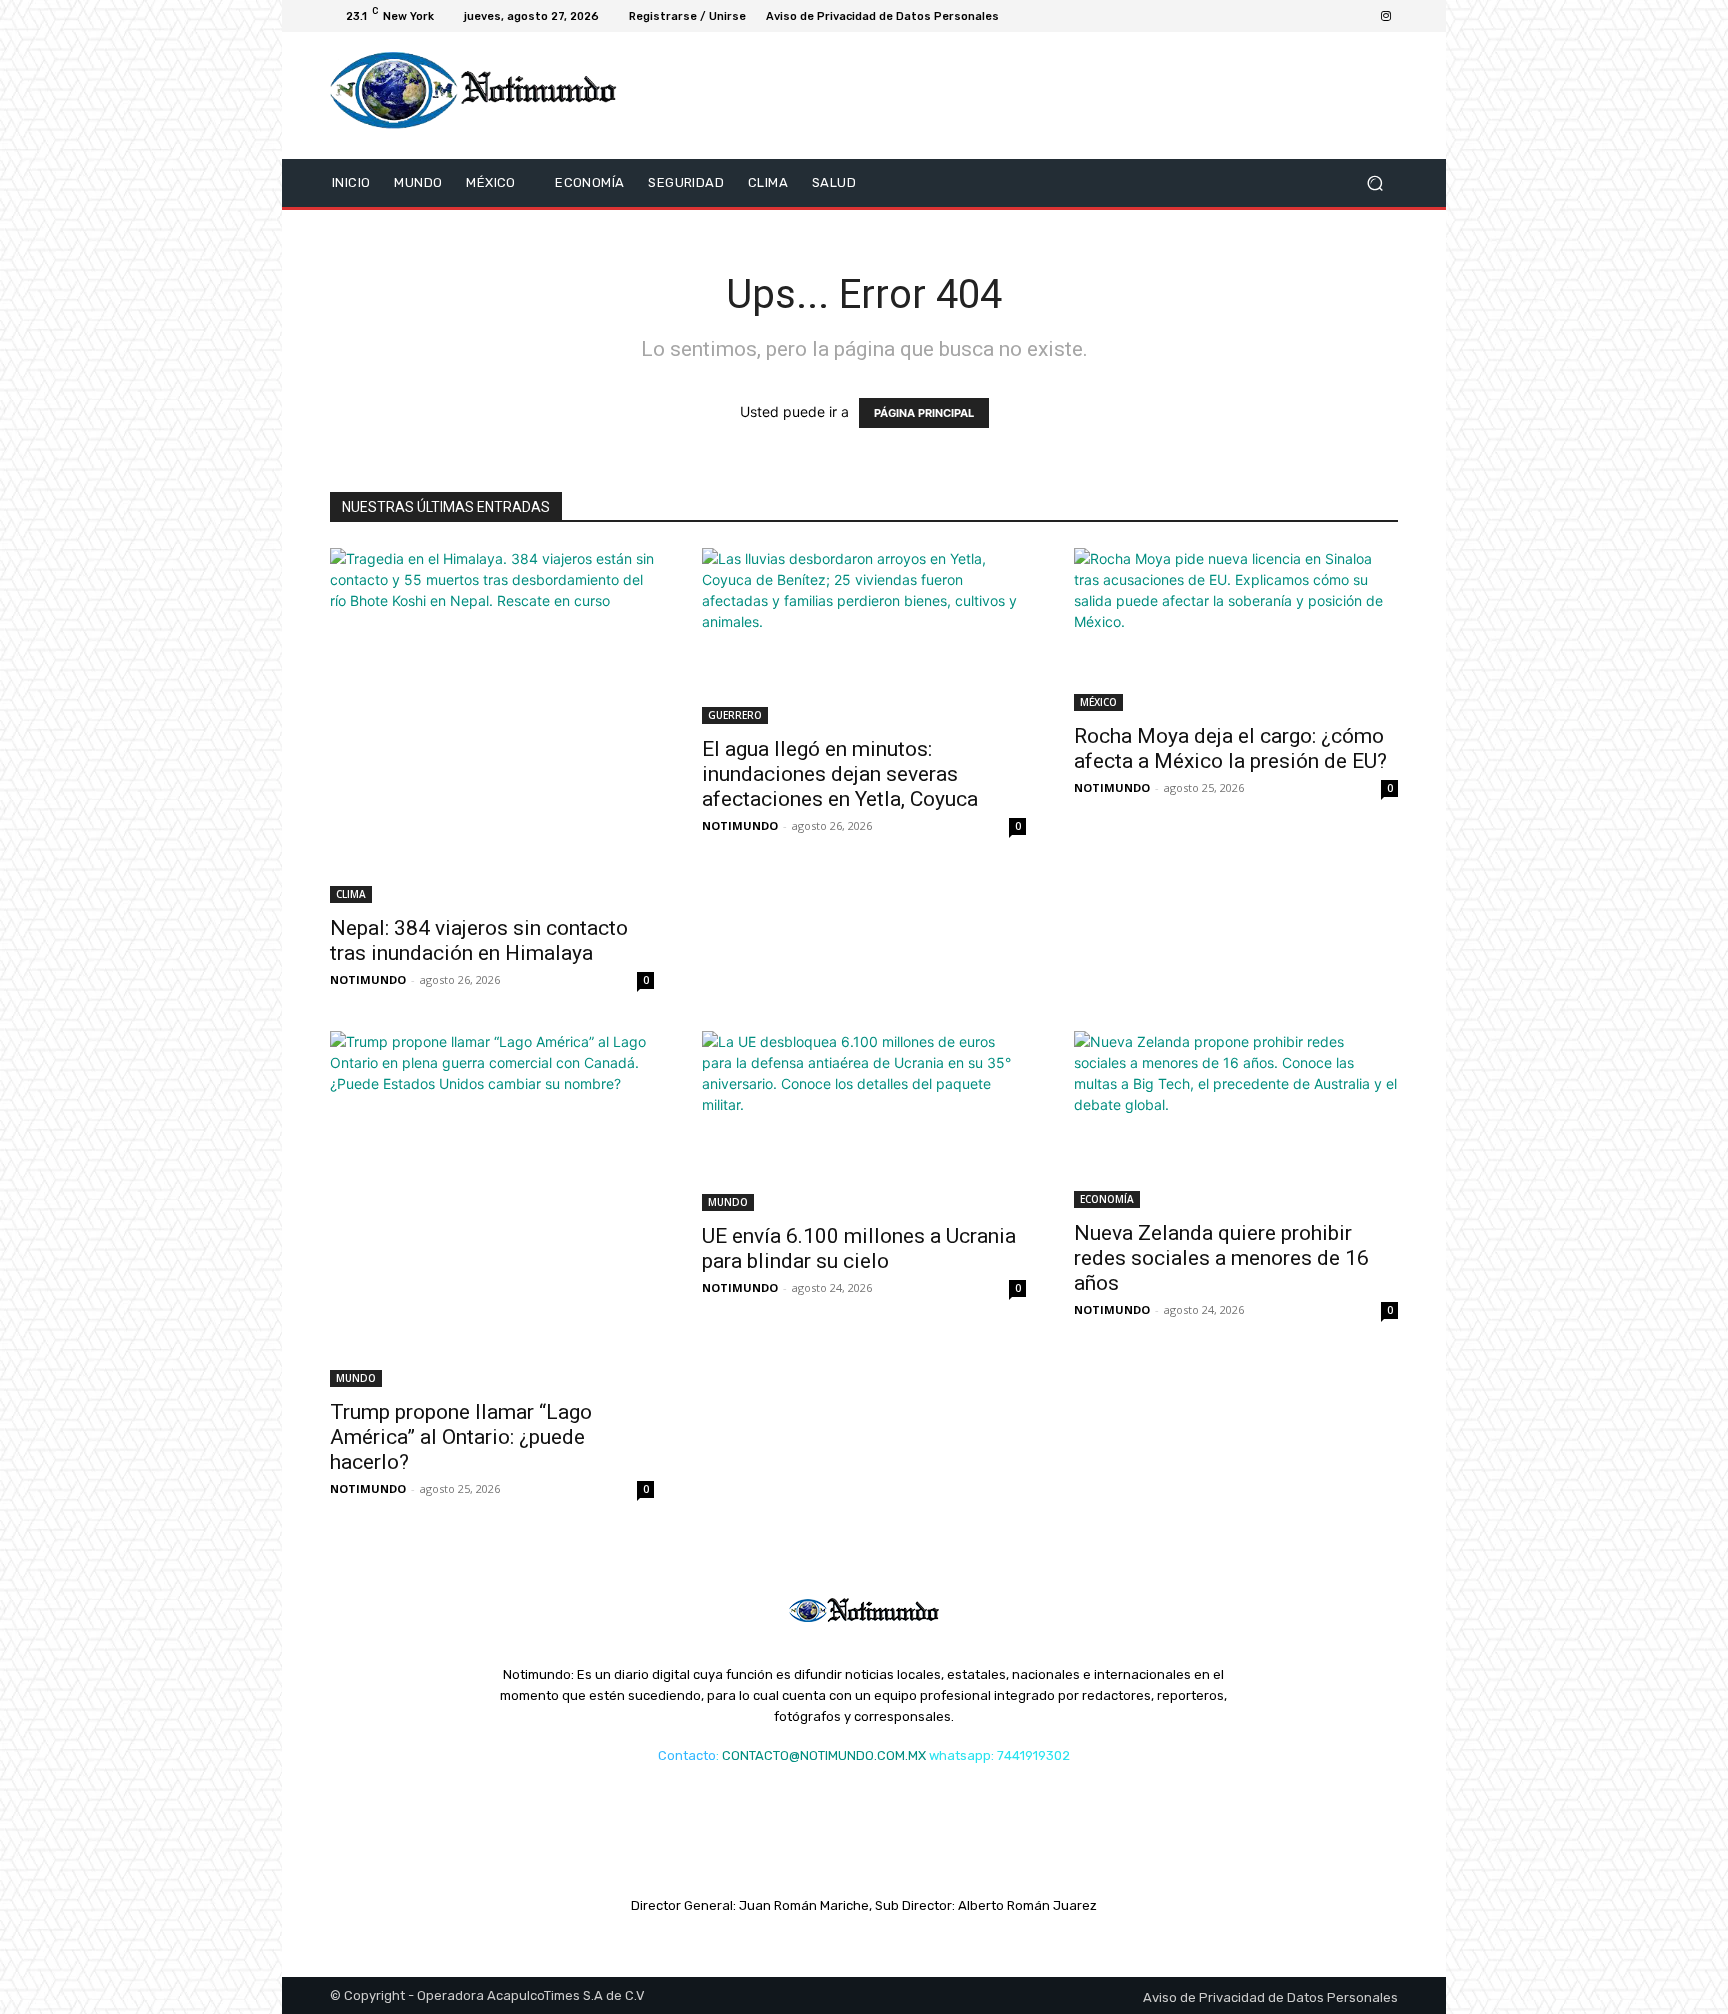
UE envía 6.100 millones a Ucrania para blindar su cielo (859, 1248)
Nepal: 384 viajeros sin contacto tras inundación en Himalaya (479, 940)
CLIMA (351, 894)
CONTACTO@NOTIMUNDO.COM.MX (824, 1755)
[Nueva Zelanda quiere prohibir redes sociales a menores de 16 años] (1236, 1119)
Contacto (687, 1755)
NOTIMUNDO (368, 979)
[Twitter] (1266, 16)
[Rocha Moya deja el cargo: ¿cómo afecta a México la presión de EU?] (1236, 630)
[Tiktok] (1290, 16)
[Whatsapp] (1362, 16)
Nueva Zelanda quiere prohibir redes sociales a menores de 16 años (1221, 1258)
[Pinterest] (1338, 16)
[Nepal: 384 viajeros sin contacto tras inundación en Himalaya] (492, 725)
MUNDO (356, 1378)
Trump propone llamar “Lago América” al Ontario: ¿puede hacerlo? (461, 1437)
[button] (1374, 182)
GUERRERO (735, 715)
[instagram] (1386, 16)
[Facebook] (1242, 16)
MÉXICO (1098, 702)
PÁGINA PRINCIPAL (924, 413)
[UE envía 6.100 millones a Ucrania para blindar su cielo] (864, 1121)
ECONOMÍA (1107, 1199)
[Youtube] (1314, 16)
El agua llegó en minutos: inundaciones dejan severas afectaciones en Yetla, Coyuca (840, 774)
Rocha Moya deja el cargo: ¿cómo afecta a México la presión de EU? (1230, 748)
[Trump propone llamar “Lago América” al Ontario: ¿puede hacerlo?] (492, 1209)
